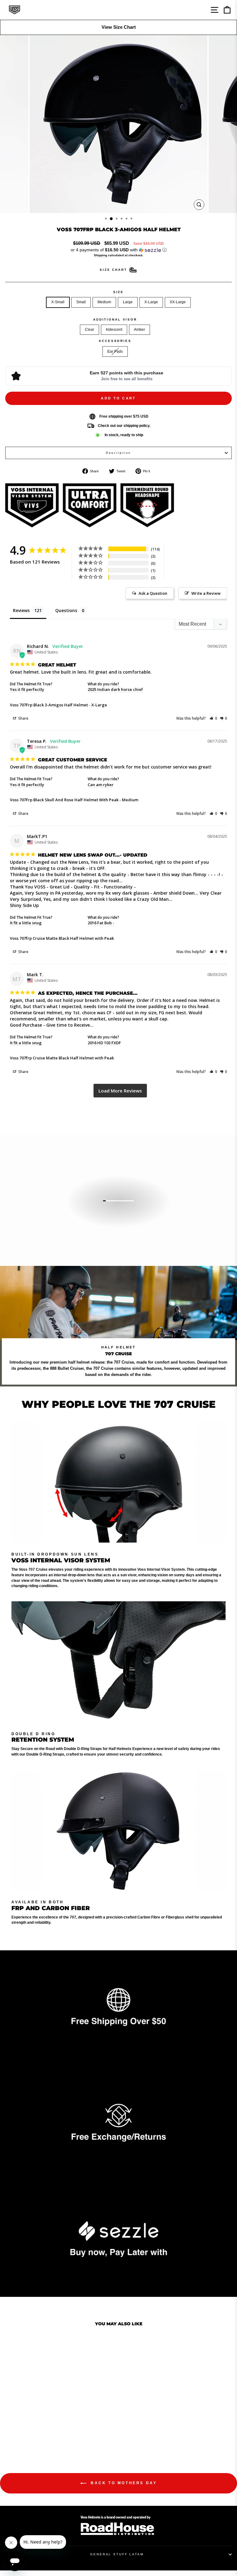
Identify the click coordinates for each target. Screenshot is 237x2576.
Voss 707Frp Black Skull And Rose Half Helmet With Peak (64, 800)
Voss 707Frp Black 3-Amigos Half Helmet (49, 705)
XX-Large (178, 302)
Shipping (100, 255)
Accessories (115, 341)
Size (118, 292)
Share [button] (23, 718)
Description (119, 453)
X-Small (58, 302)
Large (128, 302)
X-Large (151, 302)
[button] (118, 250)
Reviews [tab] (21, 610)
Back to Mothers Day (123, 2483)
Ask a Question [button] (153, 593)
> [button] (120, 1091)
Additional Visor (115, 319)
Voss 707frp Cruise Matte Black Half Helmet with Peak (62, 938)
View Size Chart (119, 27)
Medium (104, 302)
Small (81, 302)
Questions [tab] (66, 610)
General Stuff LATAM (117, 2554)
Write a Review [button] (206, 593)
